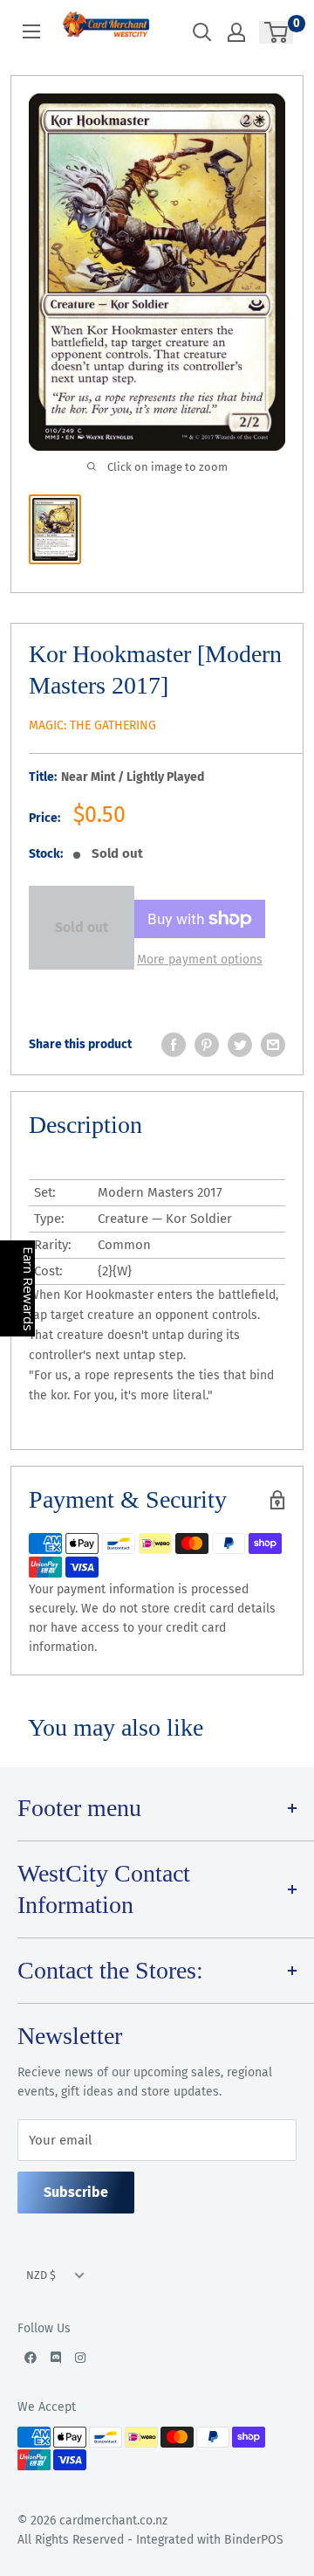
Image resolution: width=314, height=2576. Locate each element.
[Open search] (202, 32)
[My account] (236, 32)
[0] (277, 32)
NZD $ (41, 2275)
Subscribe (76, 2192)
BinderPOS (254, 2540)
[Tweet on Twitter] (240, 1045)
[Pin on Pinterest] (207, 1045)
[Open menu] (31, 31)
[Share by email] (273, 1045)
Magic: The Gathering (92, 725)
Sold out (82, 927)
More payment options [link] (200, 960)
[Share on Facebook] (174, 1045)
